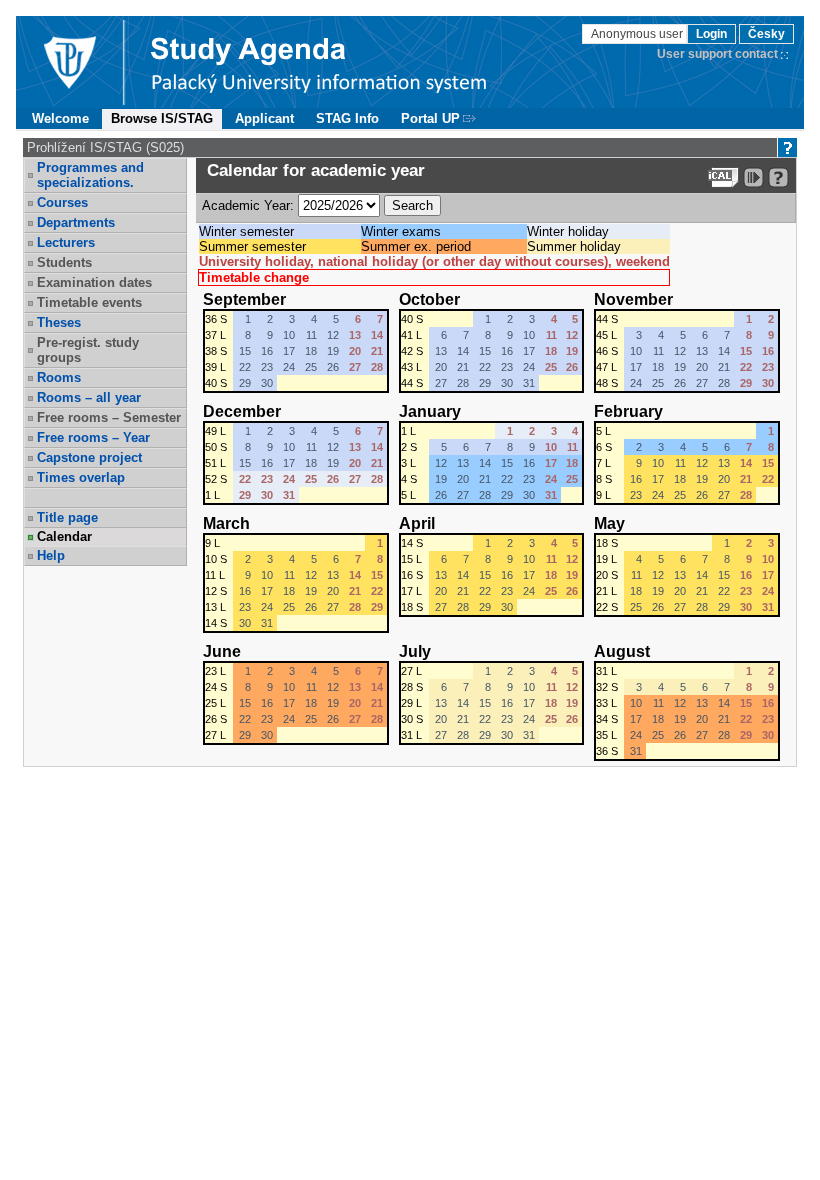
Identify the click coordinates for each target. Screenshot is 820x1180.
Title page (67, 517)
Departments (76, 222)
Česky (766, 34)
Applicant (264, 118)
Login (711, 34)
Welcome (60, 118)
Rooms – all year (89, 397)
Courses (62, 202)
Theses (59, 322)
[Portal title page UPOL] (319, 62)
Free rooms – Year (93, 437)
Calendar (64, 536)
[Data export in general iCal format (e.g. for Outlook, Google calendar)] (723, 177)
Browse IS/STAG (162, 118)
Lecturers (66, 242)
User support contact (717, 54)
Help (51, 555)
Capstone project (89, 457)
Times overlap (81, 477)
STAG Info (347, 118)
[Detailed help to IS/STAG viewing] (778, 177)
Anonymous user (638, 34)
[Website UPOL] (69, 62)
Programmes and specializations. (90, 175)
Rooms (59, 377)
